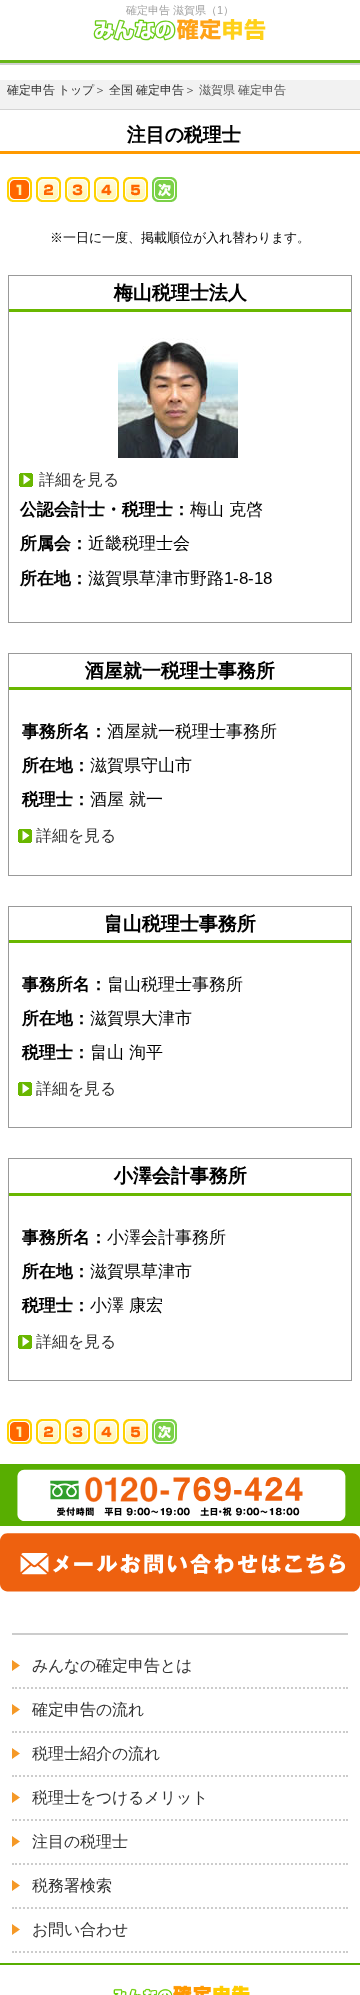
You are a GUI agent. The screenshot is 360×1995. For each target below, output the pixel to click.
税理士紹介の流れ (96, 1753)
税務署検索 (72, 1885)
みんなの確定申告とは (112, 1665)
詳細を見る (79, 479)
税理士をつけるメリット (120, 1797)
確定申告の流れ (88, 1709)
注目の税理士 (80, 1841)
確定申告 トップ (50, 90)
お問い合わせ (80, 1929)
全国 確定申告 (146, 90)
